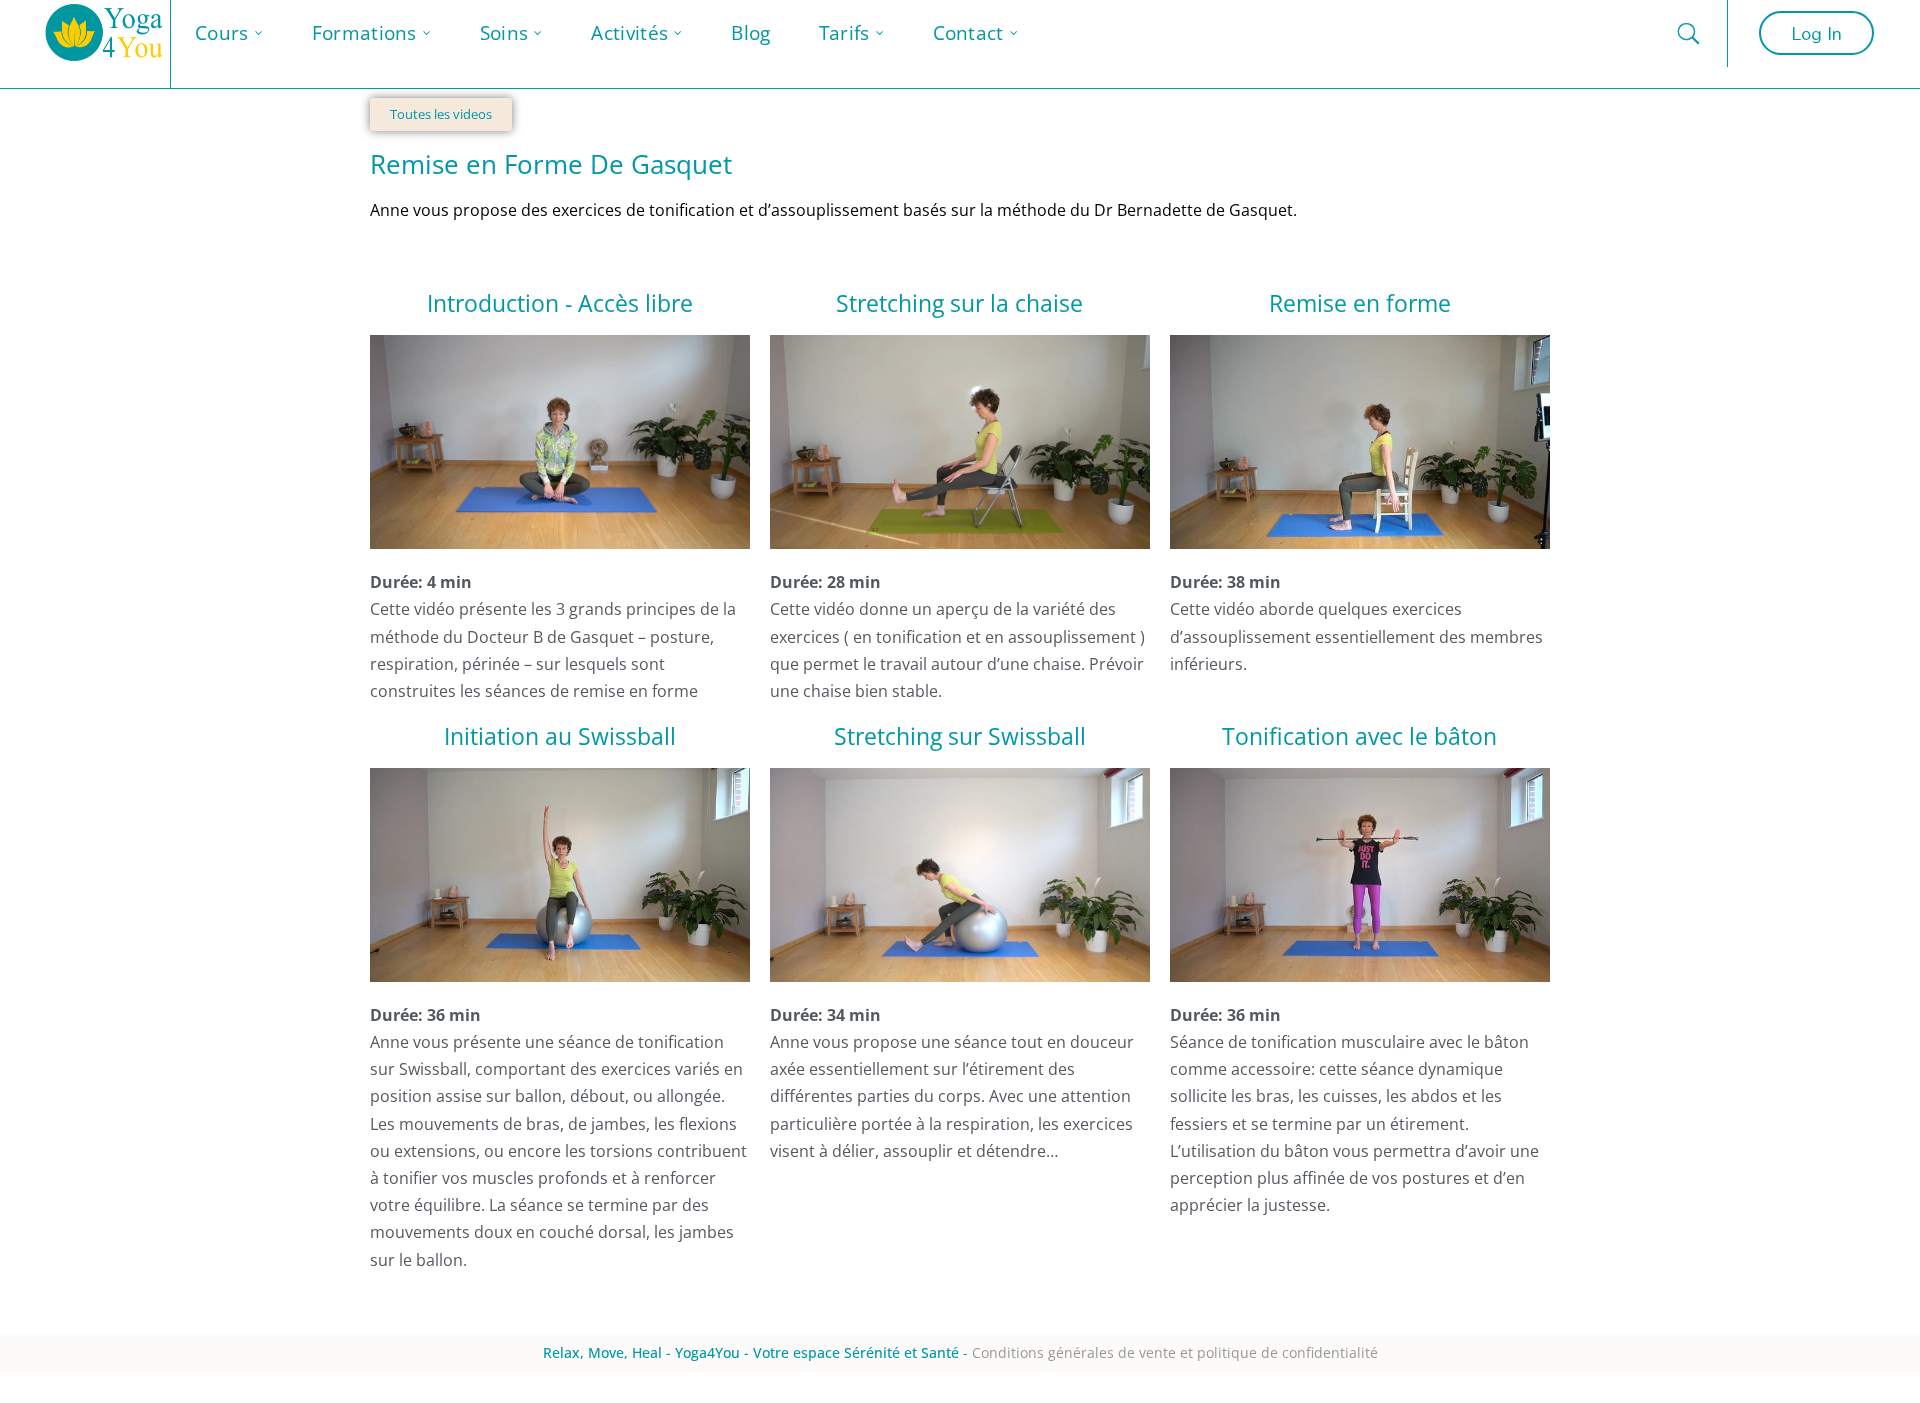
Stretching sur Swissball (960, 736)
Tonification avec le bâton (1359, 736)
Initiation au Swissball (560, 736)
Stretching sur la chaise (959, 303)
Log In (1816, 33)
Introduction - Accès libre (560, 303)
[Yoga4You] (105, 44)
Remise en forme (1360, 303)
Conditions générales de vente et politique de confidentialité (1175, 1352)
